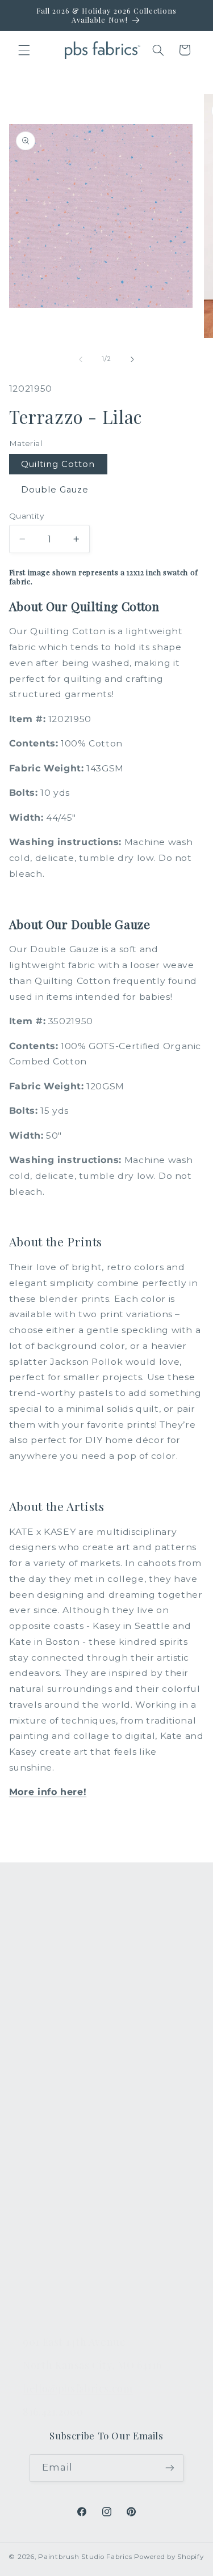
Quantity (26, 516)
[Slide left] (81, 359)
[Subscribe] (170, 2468)
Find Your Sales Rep (68, 2203)
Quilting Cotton (58, 464)
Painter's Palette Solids (75, 1995)
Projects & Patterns (67, 2282)
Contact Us (48, 2150)
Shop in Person (58, 2048)
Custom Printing (60, 2022)
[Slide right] (132, 359)
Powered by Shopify (169, 2557)
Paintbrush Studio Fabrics (85, 2557)
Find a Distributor (62, 2256)
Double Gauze (55, 490)
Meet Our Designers (69, 2176)
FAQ (33, 2123)
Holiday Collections (67, 1969)
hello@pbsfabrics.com (78, 2388)
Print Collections (61, 1942)
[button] (24, 50)
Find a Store (50, 2230)
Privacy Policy (54, 2309)
